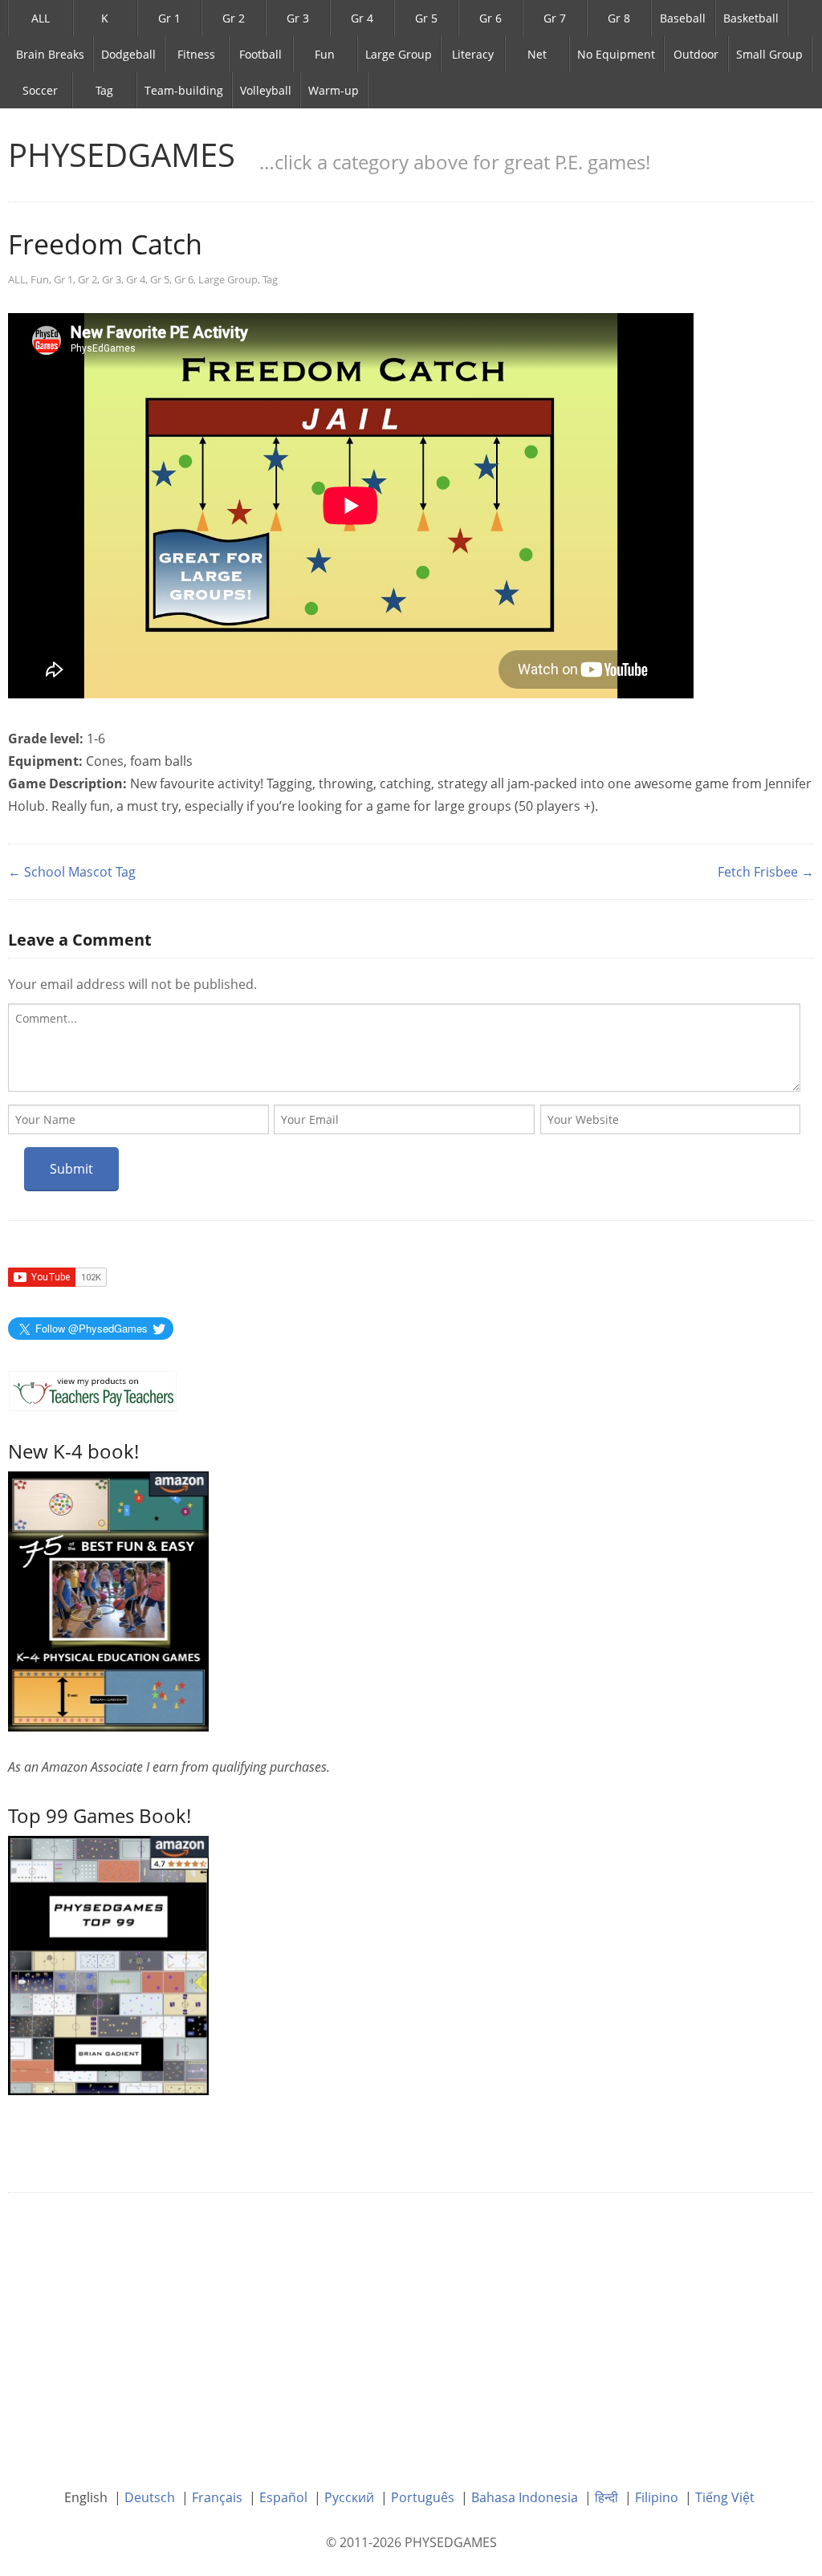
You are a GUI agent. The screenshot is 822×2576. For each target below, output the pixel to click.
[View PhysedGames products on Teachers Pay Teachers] (93, 1391)
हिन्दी (606, 2497)
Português (423, 2497)
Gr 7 (555, 18)
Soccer (40, 90)
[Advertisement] (411, 2329)
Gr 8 (619, 18)
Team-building (184, 90)
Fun (325, 54)
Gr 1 (169, 18)
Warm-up (334, 90)
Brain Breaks (50, 54)
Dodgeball (128, 54)
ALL (41, 18)
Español (283, 2497)
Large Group (399, 54)
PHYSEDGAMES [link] (122, 155)
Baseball (683, 18)
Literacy (473, 54)
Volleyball (266, 90)
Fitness (196, 54)
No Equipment (616, 54)
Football (260, 54)
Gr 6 (490, 18)
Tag (104, 90)
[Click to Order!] (108, 1964)
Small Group (769, 54)
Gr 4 (362, 18)
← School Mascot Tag (72, 872)
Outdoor (696, 54)
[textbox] (404, 1048)
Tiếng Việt (725, 2497)
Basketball (751, 18)
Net (537, 54)
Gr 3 (298, 18)
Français (217, 2497)
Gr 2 (234, 18)
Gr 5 (426, 18)
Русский (349, 2497)
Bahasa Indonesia (525, 2497)
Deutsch (150, 2497)
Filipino (657, 2497)
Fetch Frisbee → (766, 872)
